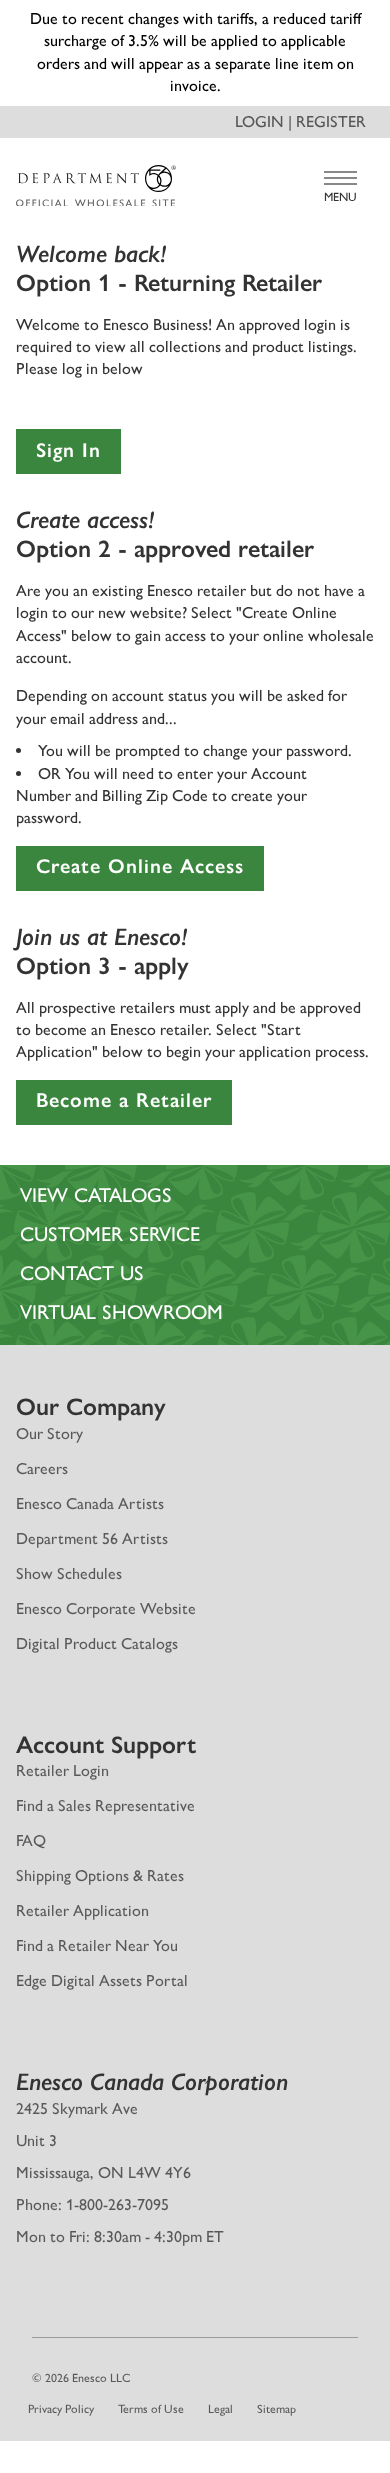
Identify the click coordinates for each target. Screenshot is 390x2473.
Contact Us (82, 1206)
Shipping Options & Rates (100, 1808)
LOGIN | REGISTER (300, 53)
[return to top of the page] (195, 2389)
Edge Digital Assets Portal (102, 1913)
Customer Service (110, 1167)
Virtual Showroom (121, 1245)
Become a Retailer (124, 1033)
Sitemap (276, 2342)
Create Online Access (140, 799)
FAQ (31, 1773)
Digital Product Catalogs (97, 1575)
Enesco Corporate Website (106, 1540)
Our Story (49, 1365)
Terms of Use (151, 2342)
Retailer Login (62, 1703)
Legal (220, 2342)
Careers (42, 1400)
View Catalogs (96, 1128)
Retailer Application (82, 1843)
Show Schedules (69, 1505)
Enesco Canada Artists (90, 1435)
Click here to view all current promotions (195, 18)
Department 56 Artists (92, 1470)
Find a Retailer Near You (97, 1878)
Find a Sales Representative (105, 1738)
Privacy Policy (61, 2342)
